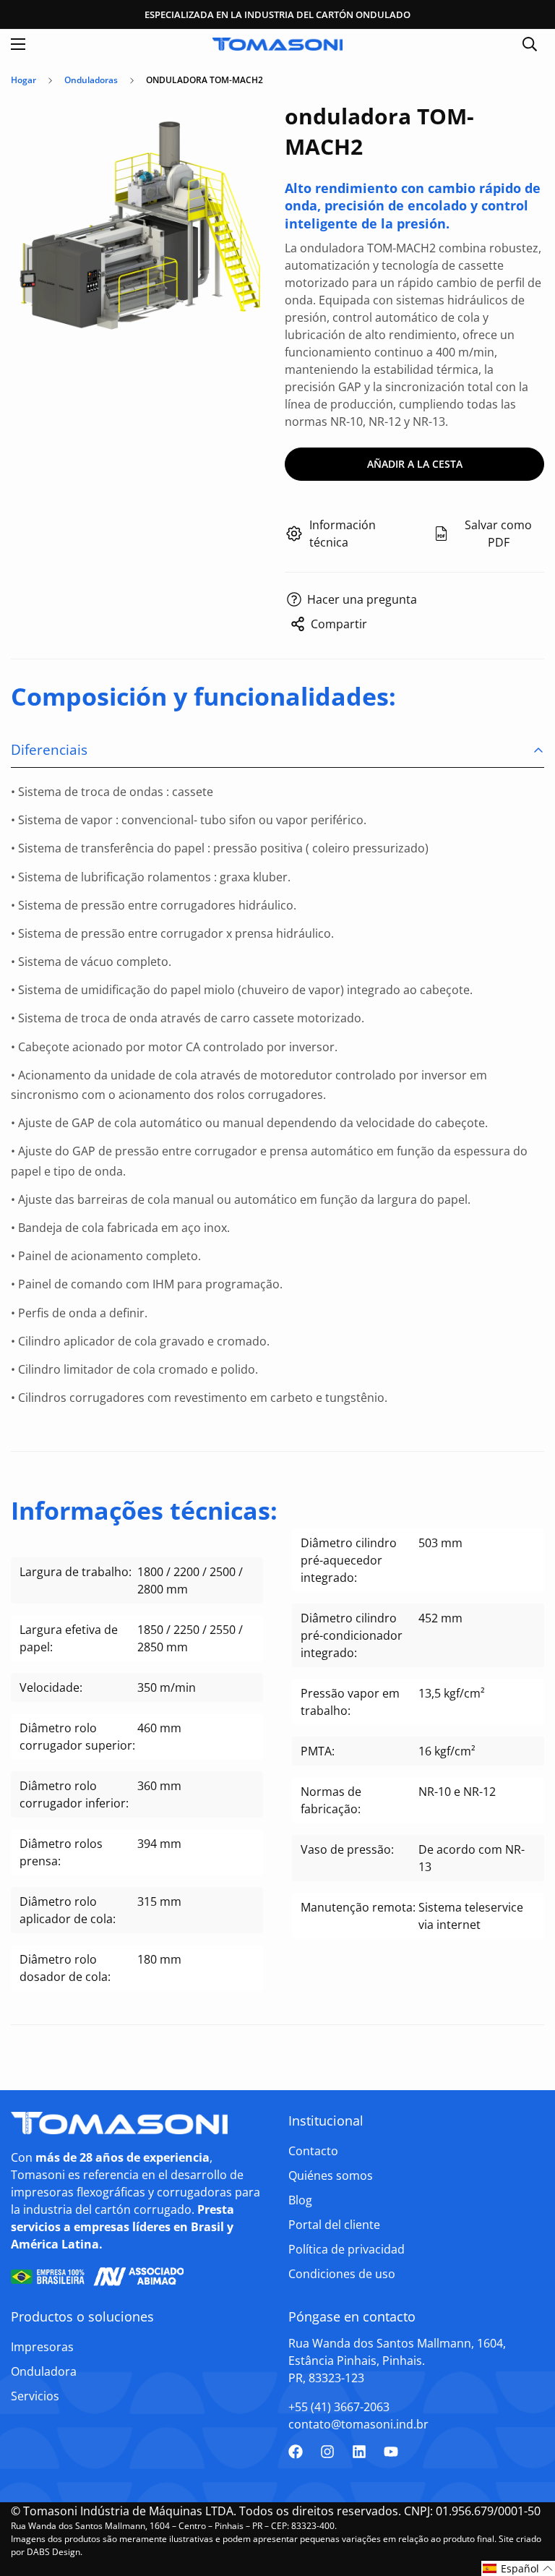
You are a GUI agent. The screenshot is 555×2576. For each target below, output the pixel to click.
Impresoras (42, 2347)
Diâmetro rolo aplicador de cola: (68, 1910)
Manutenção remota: (358, 1907)
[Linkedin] (359, 2452)
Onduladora (44, 2371)
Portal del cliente (334, 2225)
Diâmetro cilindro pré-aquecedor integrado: (349, 1560)
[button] (518, 2568)
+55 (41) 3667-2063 (339, 2407)
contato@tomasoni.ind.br (358, 2424)
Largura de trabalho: (76, 1572)
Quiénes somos (331, 2175)
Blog (300, 2200)
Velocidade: (51, 1687)
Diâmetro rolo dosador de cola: (65, 1968)
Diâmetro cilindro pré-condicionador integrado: (352, 1635)
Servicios (35, 2396)
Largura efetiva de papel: (69, 1638)
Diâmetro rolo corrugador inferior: (74, 1794)
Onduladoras (91, 80)
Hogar (23, 80)
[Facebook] (296, 2452)
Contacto (313, 2151)
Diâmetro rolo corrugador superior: (77, 1737)
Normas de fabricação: (331, 1800)
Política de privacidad (347, 2249)
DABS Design (53, 2552)
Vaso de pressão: (347, 1849)
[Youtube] (391, 2452)
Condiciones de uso (342, 2274)
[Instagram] (327, 2452)
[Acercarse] (247, 128)
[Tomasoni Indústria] (277, 44)
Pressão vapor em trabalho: (350, 1702)
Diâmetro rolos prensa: (61, 1852)
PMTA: (318, 1751)
